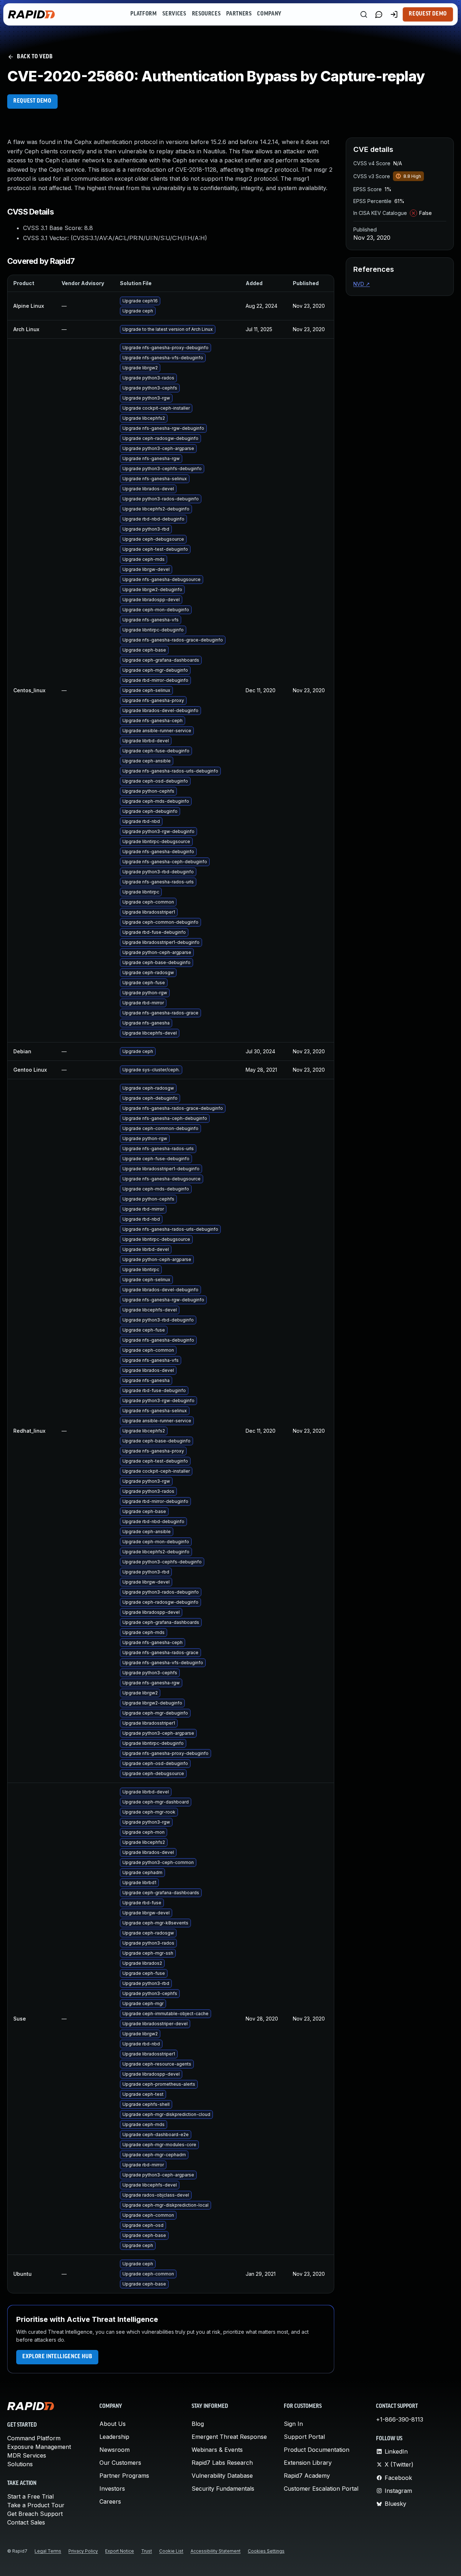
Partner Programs (124, 2476)
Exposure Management (39, 2447)
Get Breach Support (35, 2514)
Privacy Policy (83, 2551)
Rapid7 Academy (307, 2476)
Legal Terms (48, 2551)
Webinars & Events (217, 2450)
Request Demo (428, 14)
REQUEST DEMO (32, 101)
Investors (112, 2489)
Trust (147, 2551)
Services (174, 14)
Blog (198, 2424)
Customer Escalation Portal (321, 2489)
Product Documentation (317, 2450)
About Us (113, 2424)
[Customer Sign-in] (394, 14)
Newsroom (115, 2450)
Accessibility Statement (216, 2551)
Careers (110, 2501)
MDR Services (27, 2455)
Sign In (293, 2424)
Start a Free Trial (30, 2496)
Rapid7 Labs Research (222, 2463)
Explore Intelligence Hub (57, 2357)
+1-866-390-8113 (400, 2419)
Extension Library (308, 2463)
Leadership (114, 2437)
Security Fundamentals (223, 2489)
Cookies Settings (266, 2551)
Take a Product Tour (36, 2505)
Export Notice (120, 2551)
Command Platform (34, 2438)
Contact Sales (26, 2522)
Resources (206, 14)
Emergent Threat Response (229, 2437)
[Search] (364, 14)
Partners (239, 14)
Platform (144, 14)
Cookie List (171, 2551)
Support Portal (304, 2437)
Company (269, 14)
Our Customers (120, 2463)
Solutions (20, 2464)
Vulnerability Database (222, 2476)
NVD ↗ (362, 284)
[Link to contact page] (379, 14)
